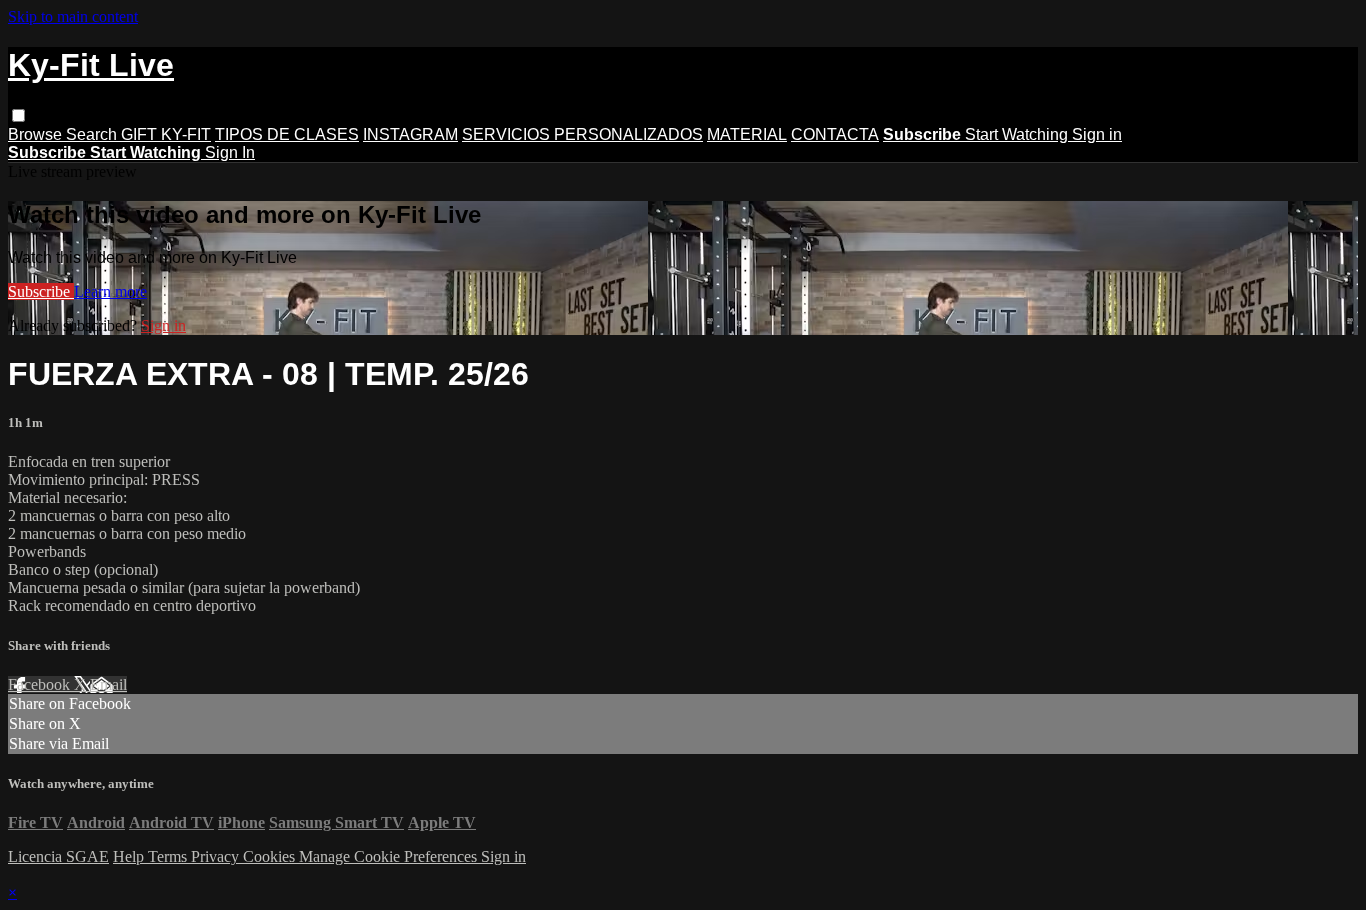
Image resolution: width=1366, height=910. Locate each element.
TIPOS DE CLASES (287, 134)
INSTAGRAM (410, 134)
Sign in (1097, 134)
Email (108, 684)
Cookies (271, 856)
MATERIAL (747, 134)
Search (93, 134)
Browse (37, 134)
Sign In (230, 152)
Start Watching (1018, 134)
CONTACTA (835, 134)
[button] (18, 115)
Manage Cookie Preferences (390, 856)
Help (130, 856)
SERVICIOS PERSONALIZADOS (582, 134)
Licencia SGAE (58, 856)
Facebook (41, 684)
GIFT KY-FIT (166, 134)
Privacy (217, 856)
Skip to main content (73, 16)
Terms (169, 856)
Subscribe (41, 291)
